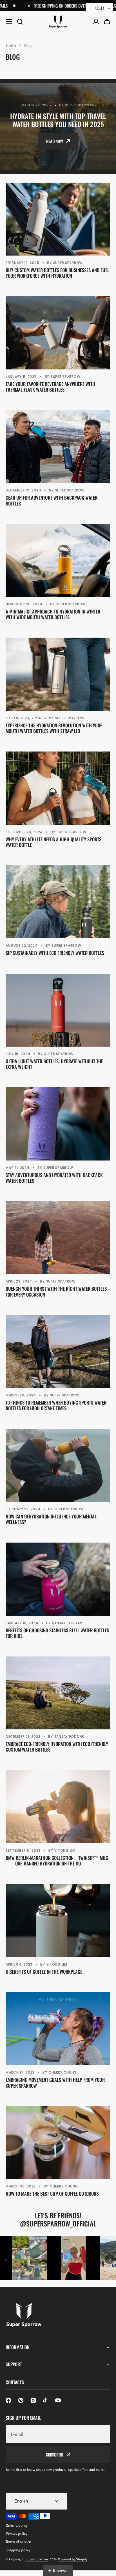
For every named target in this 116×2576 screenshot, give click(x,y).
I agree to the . (62, 147)
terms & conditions (72, 147)
